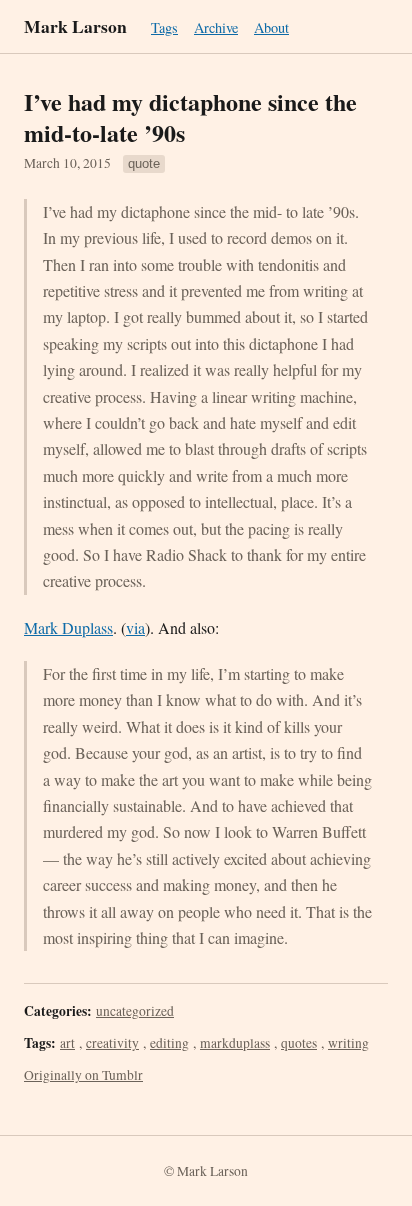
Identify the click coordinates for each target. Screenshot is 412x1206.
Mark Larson (75, 26)
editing (169, 1043)
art (67, 1043)
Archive (216, 27)
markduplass (235, 1043)
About (271, 27)
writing (348, 1043)
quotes (299, 1043)
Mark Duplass (68, 627)
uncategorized (135, 1011)
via (135, 627)
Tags (164, 27)
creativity (112, 1043)
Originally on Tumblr (83, 1075)
